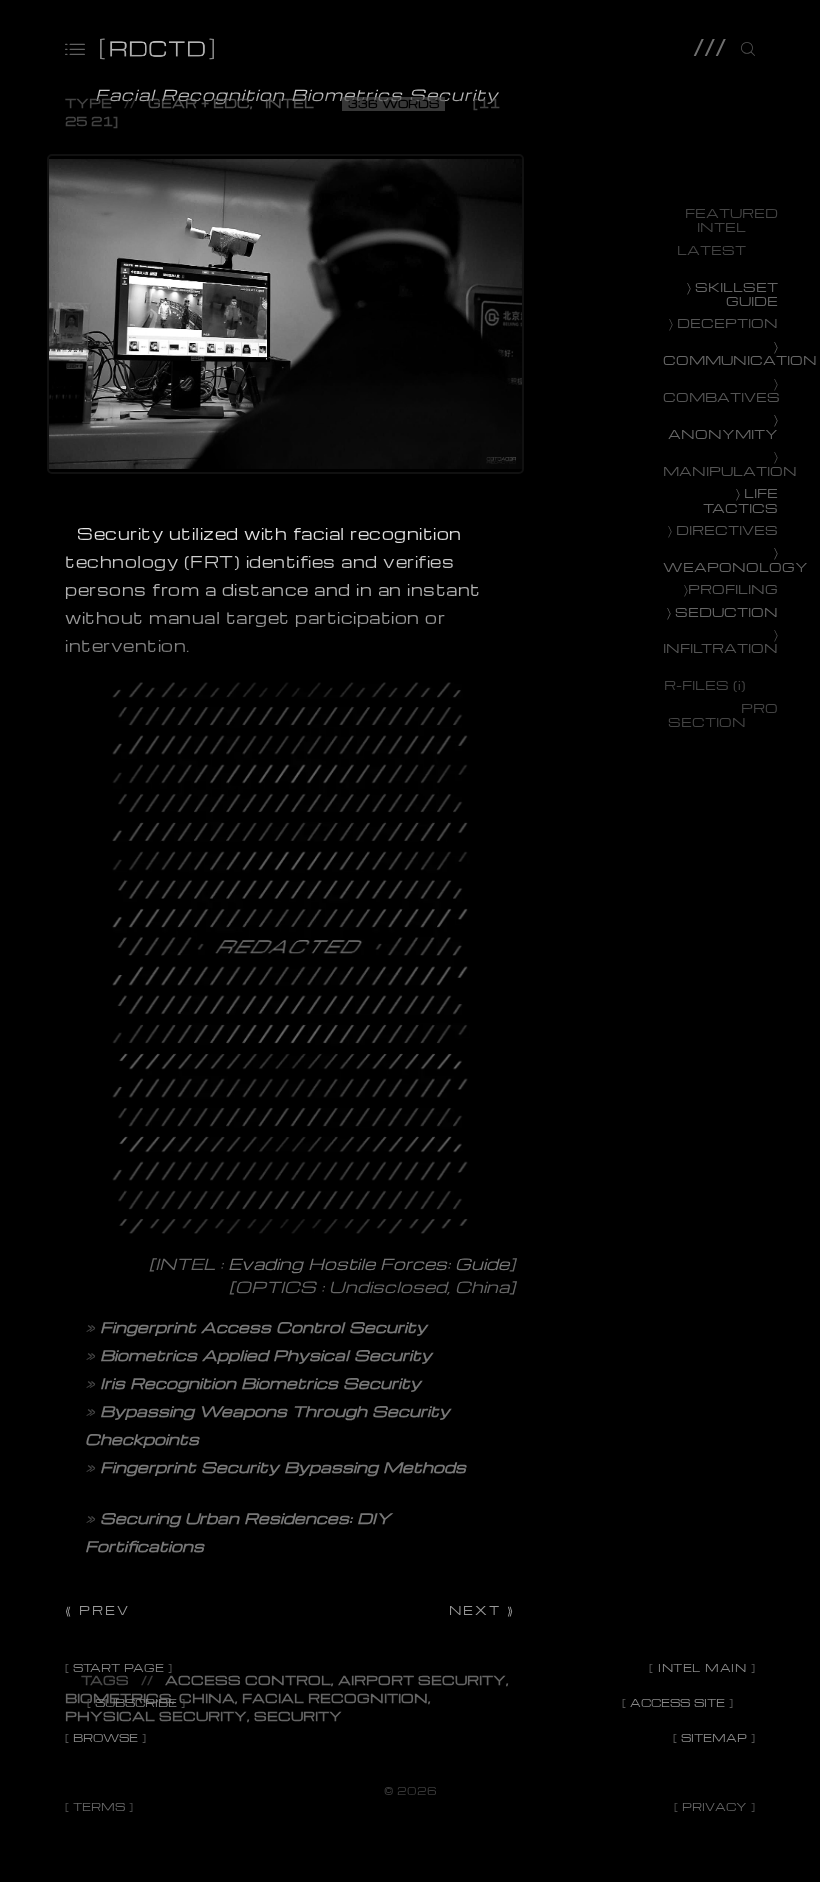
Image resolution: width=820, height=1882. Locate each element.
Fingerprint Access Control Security (263, 1327)
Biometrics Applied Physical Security (266, 1355)
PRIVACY (714, 1806)
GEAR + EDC (199, 102)
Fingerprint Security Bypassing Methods (283, 1467)
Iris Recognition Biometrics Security (260, 1383)
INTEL (289, 102)
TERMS (99, 1806)
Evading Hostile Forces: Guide (368, 1263)
